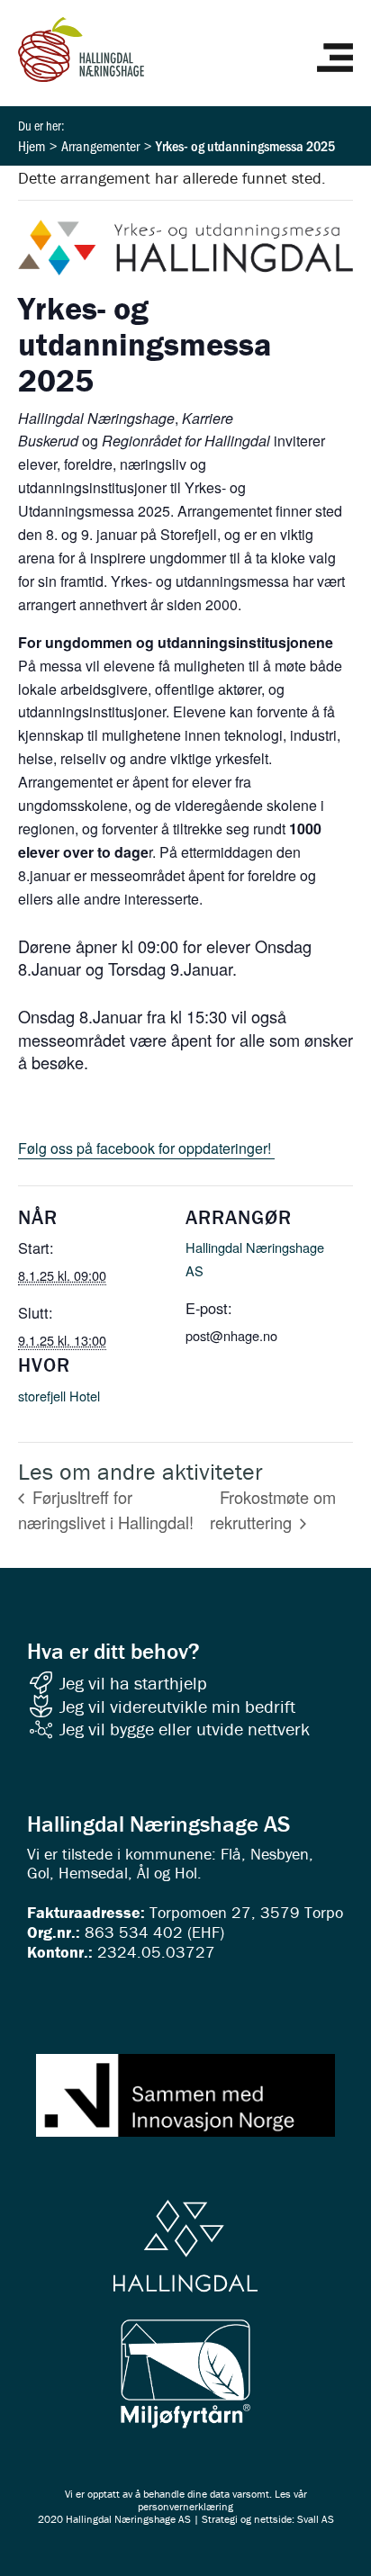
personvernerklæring (185, 2506)
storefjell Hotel (59, 1396)
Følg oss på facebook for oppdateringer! (146, 1148)
